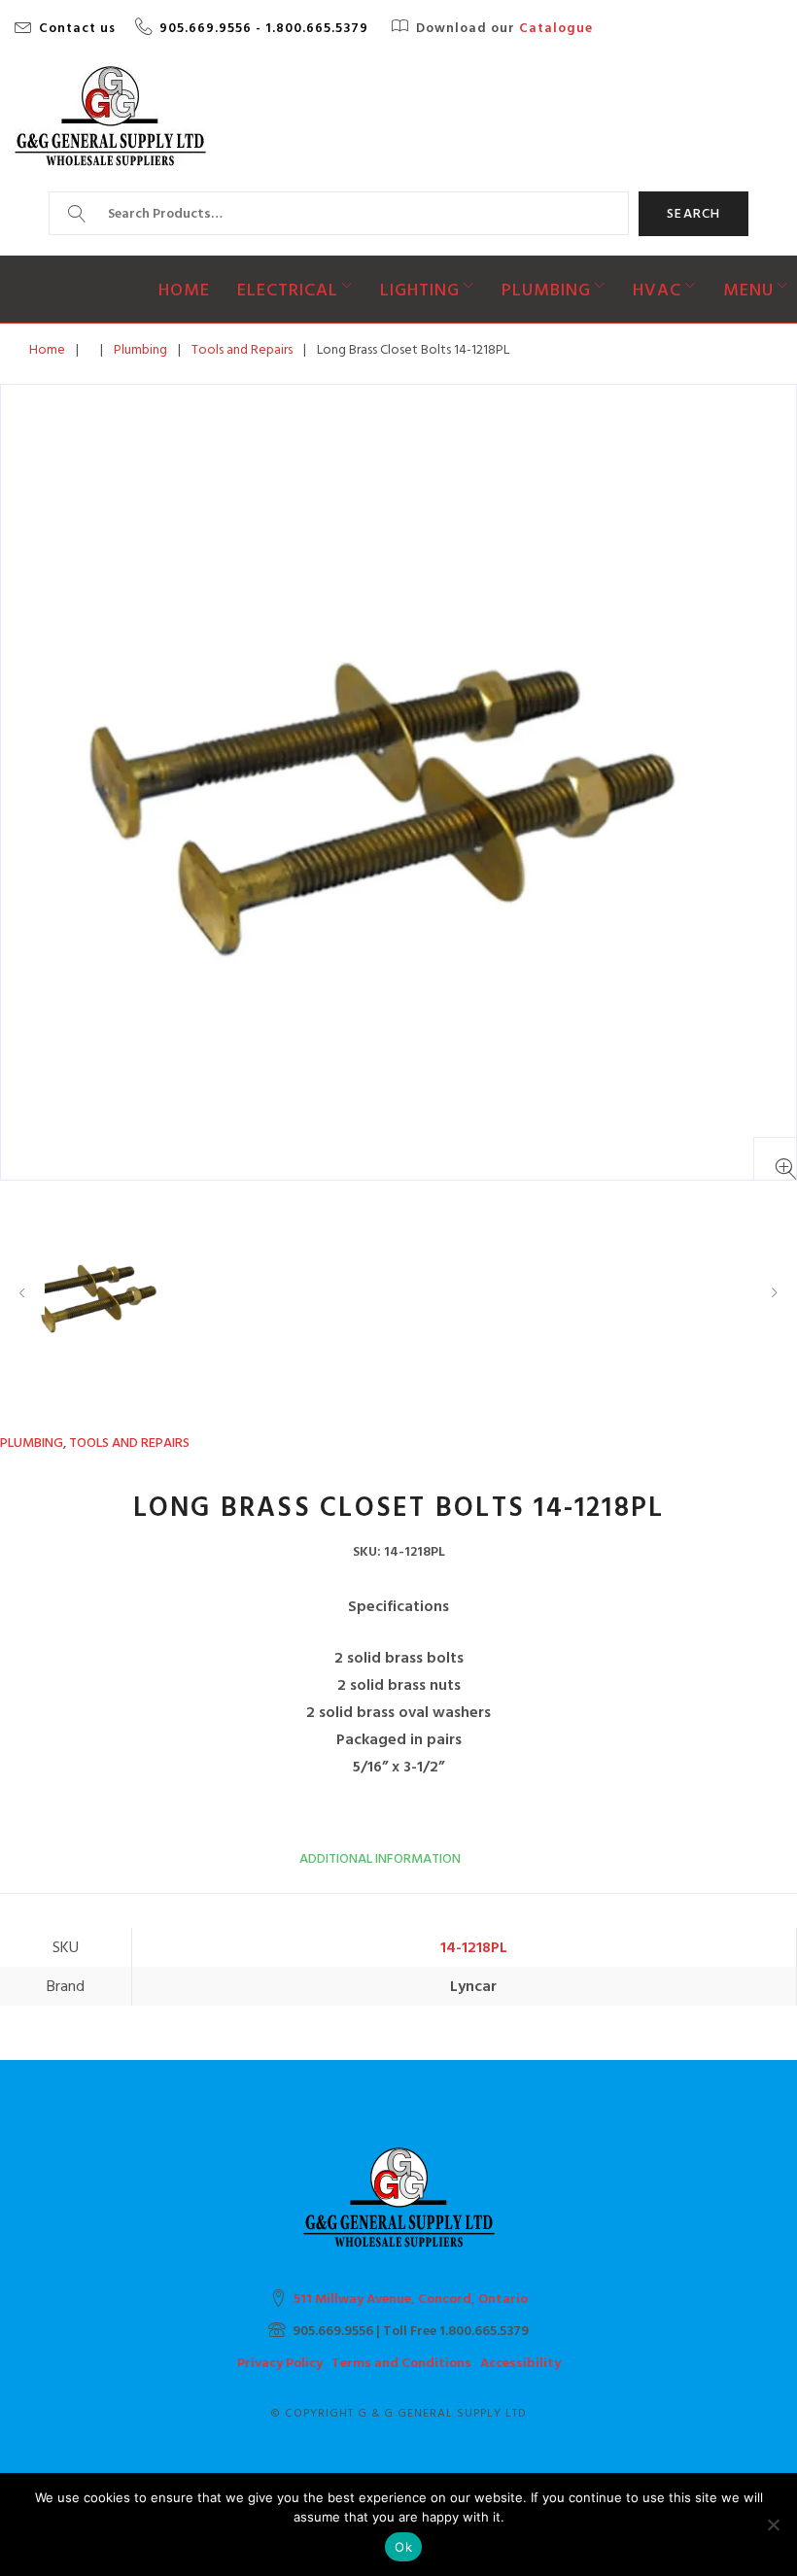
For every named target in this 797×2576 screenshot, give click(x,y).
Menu (748, 290)
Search (693, 213)
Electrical (288, 290)
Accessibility (520, 2363)
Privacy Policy (280, 2363)
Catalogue (556, 28)
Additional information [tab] (380, 1858)
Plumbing (546, 290)
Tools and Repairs (242, 349)
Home (184, 290)
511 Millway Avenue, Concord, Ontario (411, 2299)
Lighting (420, 290)
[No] (773, 2524)
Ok (403, 2547)
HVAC (657, 290)
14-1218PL (474, 1947)
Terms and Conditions (401, 2363)
